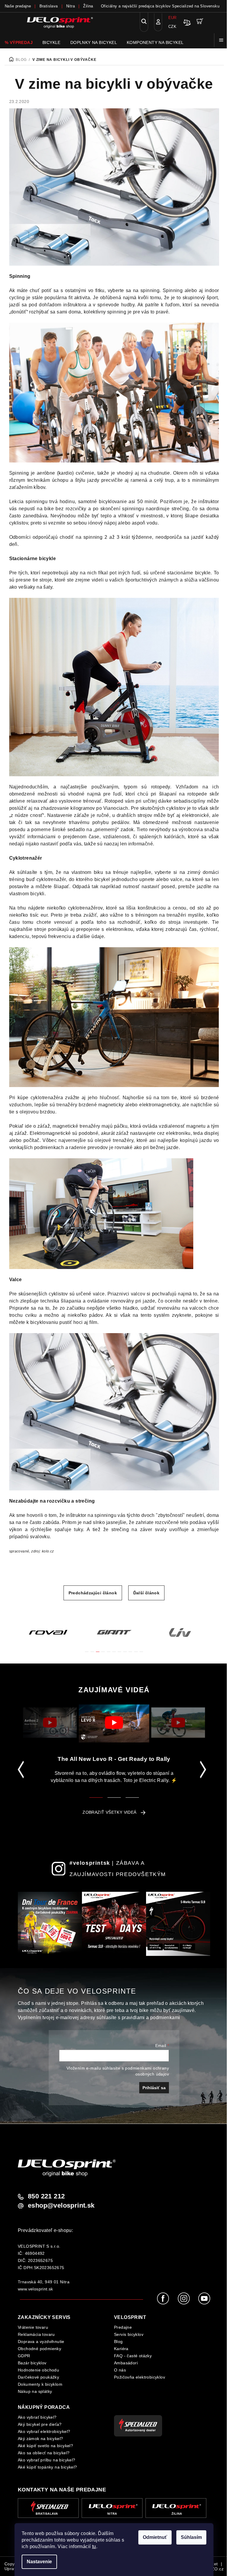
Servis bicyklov (129, 2334)
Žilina (88, 6)
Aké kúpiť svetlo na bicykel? (45, 2446)
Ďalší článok (147, 1593)
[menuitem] (19, 42)
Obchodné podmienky (39, 2349)
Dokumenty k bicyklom (40, 2384)
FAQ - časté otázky (133, 2356)
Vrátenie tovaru (33, 2327)
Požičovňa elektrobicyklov (140, 2377)
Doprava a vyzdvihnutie (41, 2341)
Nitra (71, 6)
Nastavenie (39, 2562)
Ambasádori (126, 2363)
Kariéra (121, 2349)
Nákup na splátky (35, 2391)
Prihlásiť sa (154, 2088)
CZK (172, 27)
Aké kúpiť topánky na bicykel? (47, 2467)
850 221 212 (46, 2196)
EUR (172, 18)
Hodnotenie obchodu (38, 2370)
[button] (87, 1648)
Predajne (123, 2327)
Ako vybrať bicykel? (37, 2417)
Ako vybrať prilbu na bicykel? (47, 2460)
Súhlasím (191, 2537)
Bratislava (49, 6)
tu (94, 2546)
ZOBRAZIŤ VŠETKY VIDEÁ (109, 1812)
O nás (120, 2370)
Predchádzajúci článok (93, 1593)
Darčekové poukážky (38, 2377)
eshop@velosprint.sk (61, 2206)
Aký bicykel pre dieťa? (40, 2424)
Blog (118, 2341)
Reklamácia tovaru (36, 2334)
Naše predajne (18, 6)
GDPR (24, 2356)
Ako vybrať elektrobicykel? (44, 2431)
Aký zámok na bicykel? (40, 2439)
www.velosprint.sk (35, 2289)
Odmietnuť (155, 2537)
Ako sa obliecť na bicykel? (44, 2453)
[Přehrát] (50, 1723)
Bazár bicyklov (32, 2363)
